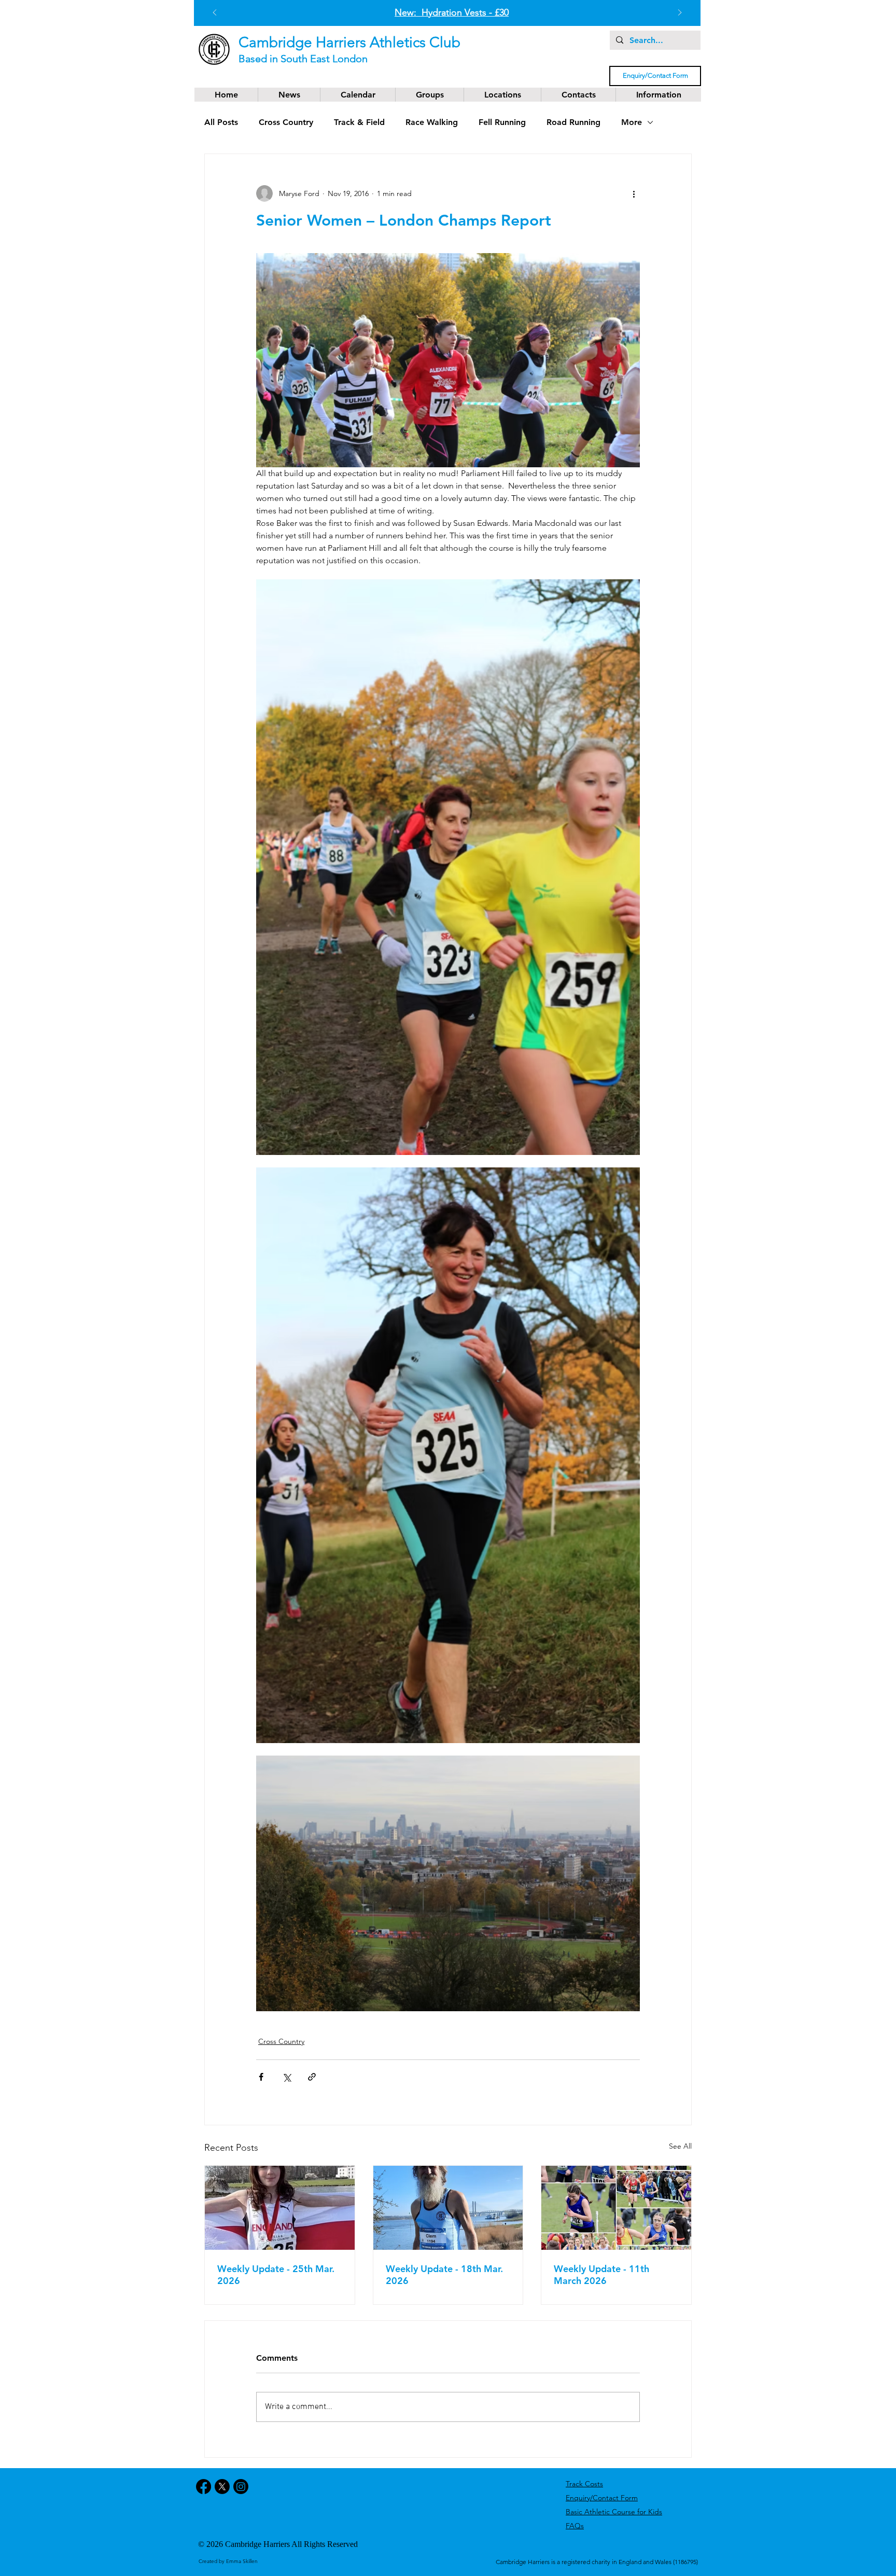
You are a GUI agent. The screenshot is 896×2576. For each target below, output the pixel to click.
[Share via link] (312, 2077)
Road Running (573, 122)
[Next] (680, 13)
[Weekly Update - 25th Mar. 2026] (280, 2208)
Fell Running (502, 122)
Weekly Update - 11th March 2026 (601, 2275)
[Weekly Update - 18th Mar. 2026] (448, 2208)
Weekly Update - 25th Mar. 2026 (276, 2275)
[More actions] (634, 193)
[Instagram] (241, 2487)
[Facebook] (204, 2487)
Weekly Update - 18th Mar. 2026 (444, 2275)
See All (680, 2146)
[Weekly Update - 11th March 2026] (616, 2208)
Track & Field (359, 122)
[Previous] (215, 13)
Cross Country (286, 122)
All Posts (221, 122)
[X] (222, 2487)
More (632, 122)
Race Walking (432, 122)
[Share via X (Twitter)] (286, 2077)
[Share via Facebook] (261, 2077)
